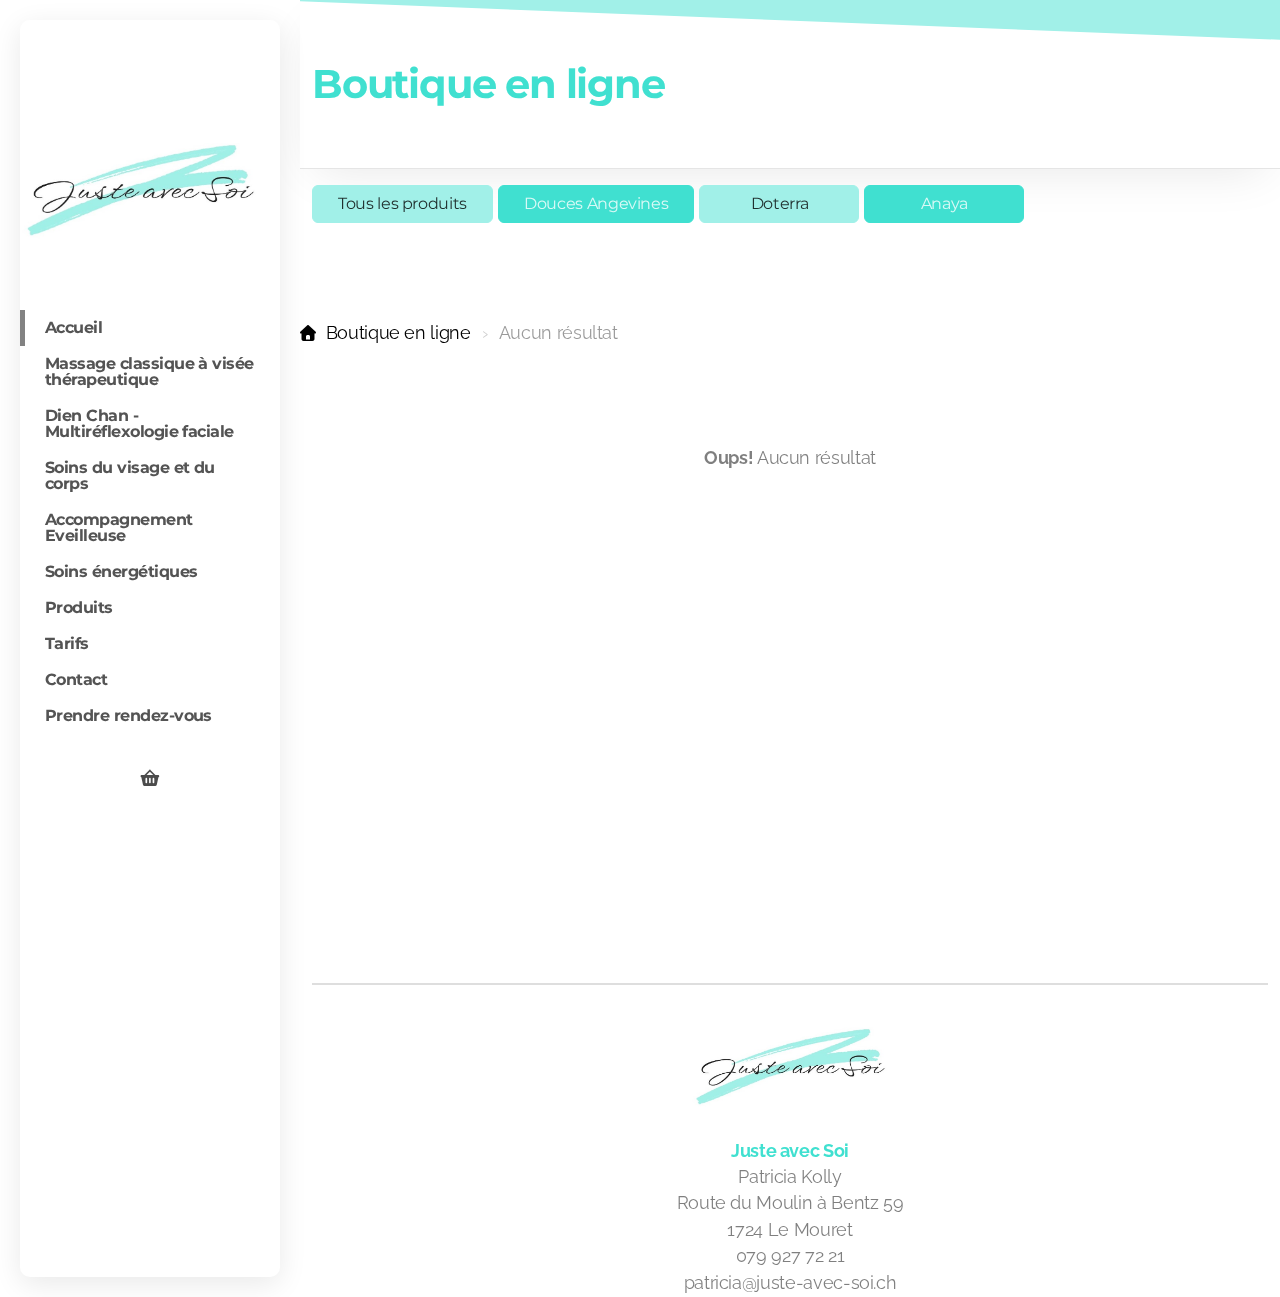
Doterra (780, 203)
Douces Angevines (596, 203)
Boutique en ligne (398, 332)
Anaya (944, 203)
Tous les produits (402, 203)
